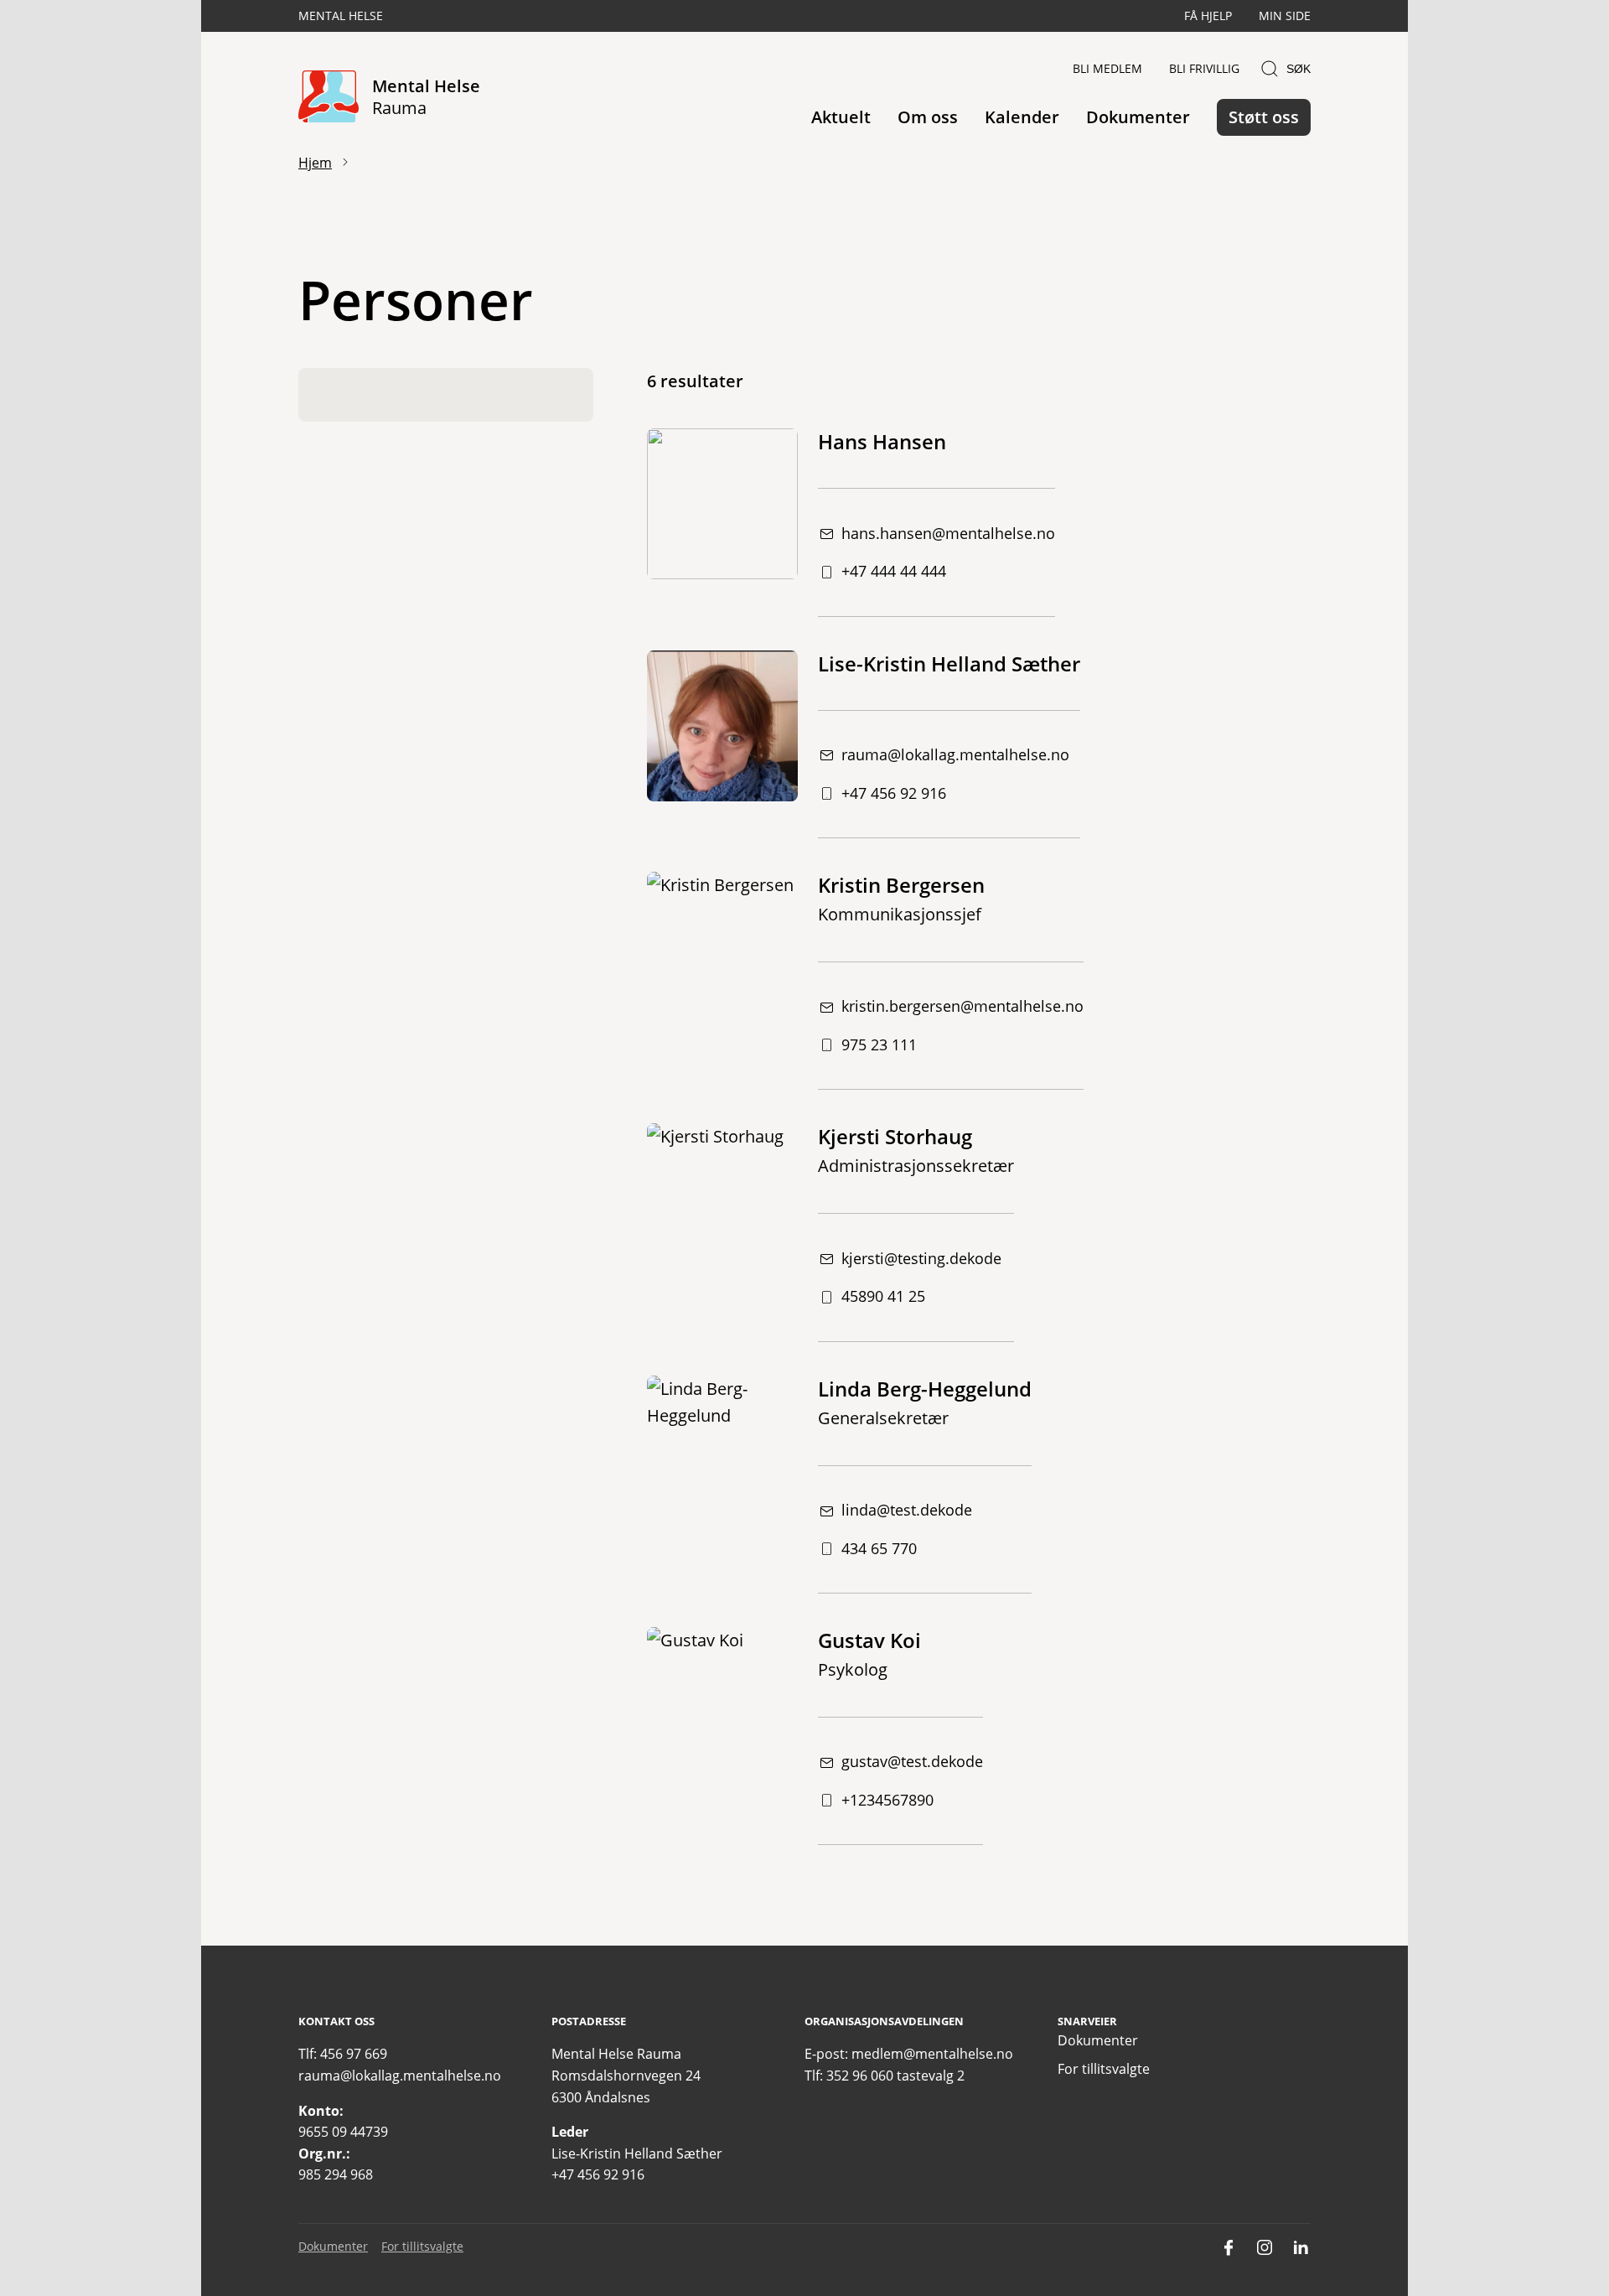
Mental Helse (341, 16)
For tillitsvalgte (1104, 2069)
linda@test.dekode (907, 1510)
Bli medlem (1107, 68)
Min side (1285, 16)
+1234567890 (887, 1800)
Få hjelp (1208, 16)
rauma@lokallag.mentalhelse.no (955, 754)
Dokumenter (1138, 117)
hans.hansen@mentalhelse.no (948, 533)
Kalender (1022, 117)
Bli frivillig (1204, 68)
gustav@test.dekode (912, 1761)
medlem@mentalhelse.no (932, 2054)
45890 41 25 (883, 1296)
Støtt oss (1264, 117)
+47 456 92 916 (894, 793)
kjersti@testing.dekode (921, 1258)
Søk (1299, 69)
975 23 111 (879, 1044)
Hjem (315, 163)
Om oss (928, 117)
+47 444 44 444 (894, 571)
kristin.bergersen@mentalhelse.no (962, 1006)
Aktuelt (841, 117)
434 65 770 (879, 1548)
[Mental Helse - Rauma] (329, 98)
